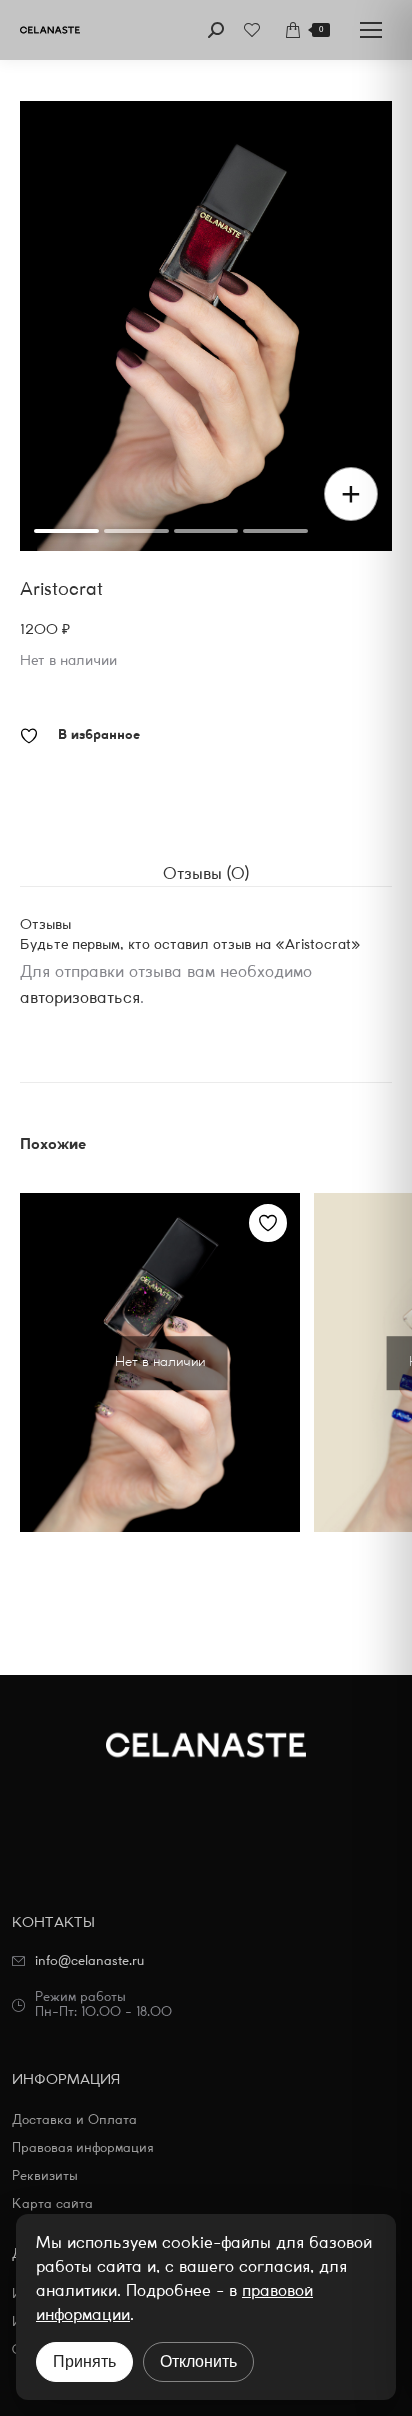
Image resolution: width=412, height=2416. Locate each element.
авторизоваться (80, 998)
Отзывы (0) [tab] (206, 874)
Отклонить (198, 2361)
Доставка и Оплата (74, 2120)
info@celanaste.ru (89, 1961)
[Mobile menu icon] (371, 30)
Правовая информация (82, 2148)
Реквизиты (45, 2176)
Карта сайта (52, 2204)
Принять (84, 2361)
